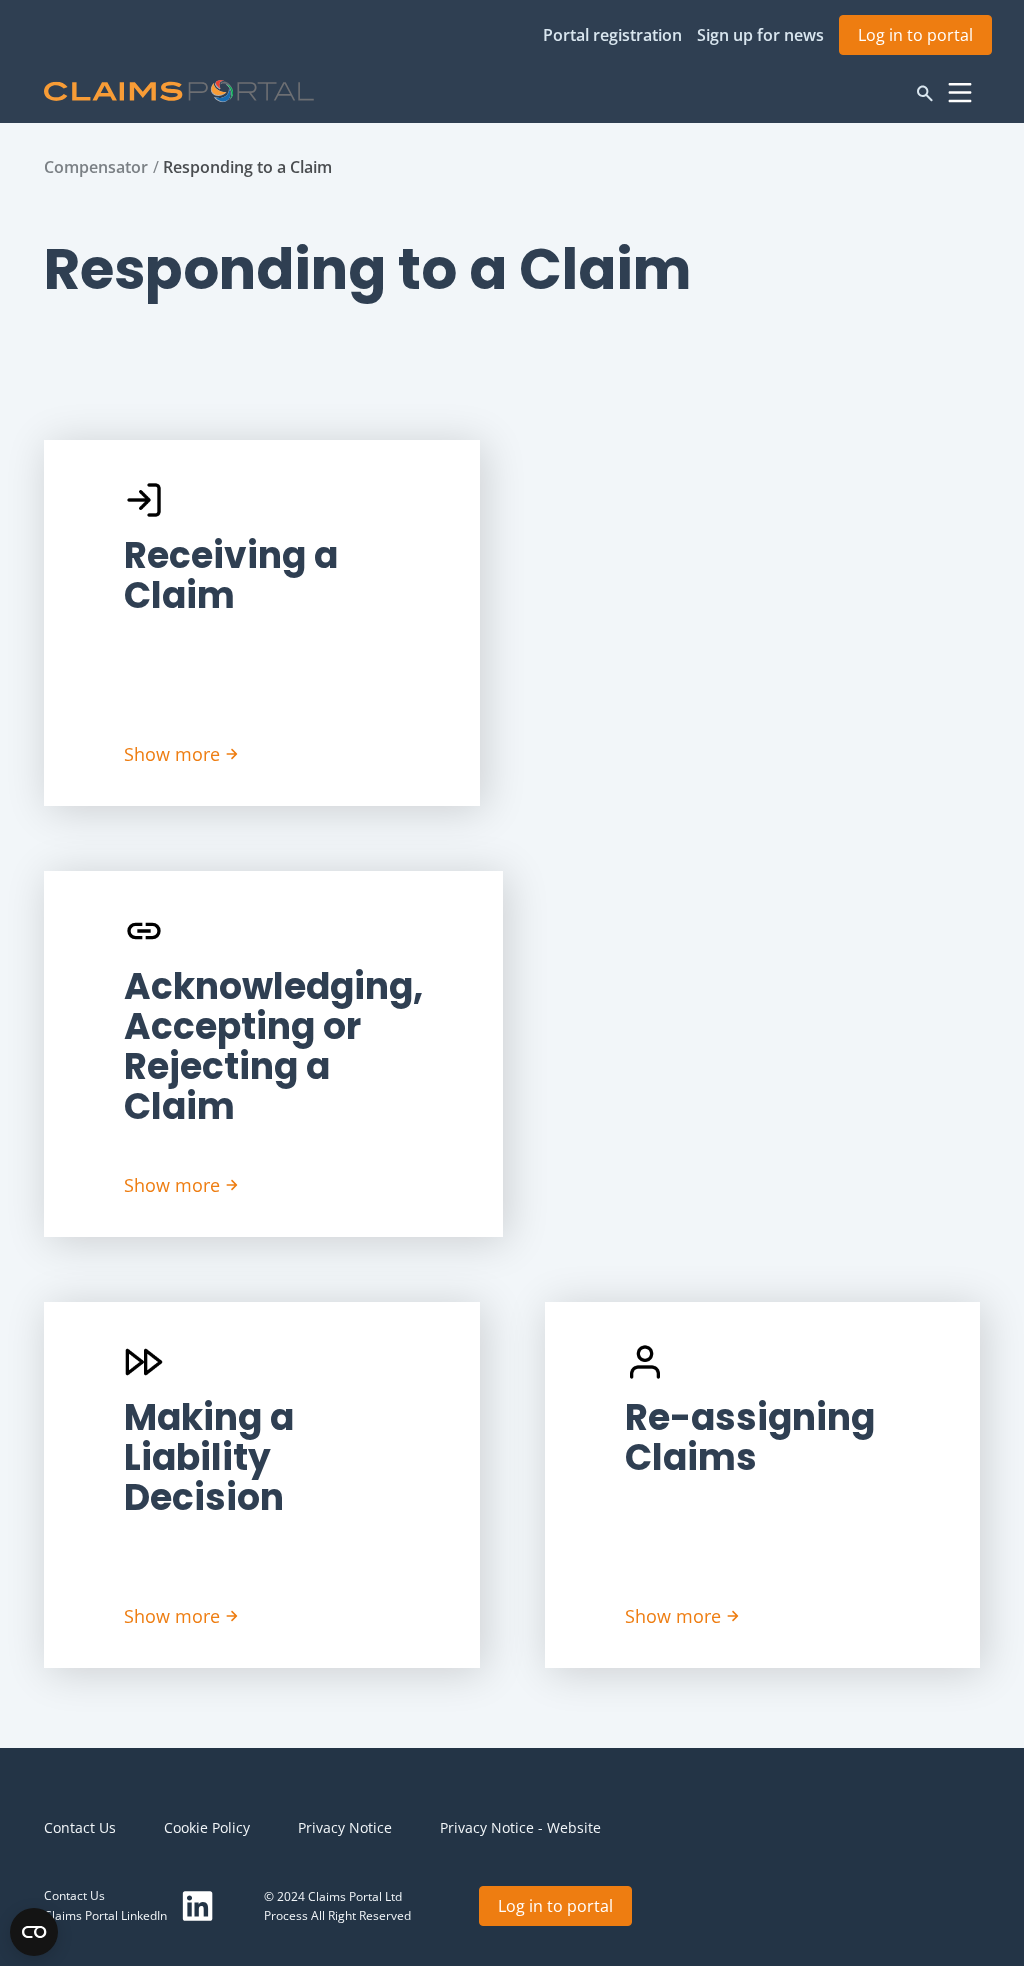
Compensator (96, 167)
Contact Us (80, 1827)
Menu (960, 93)
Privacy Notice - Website (520, 1827)
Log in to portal (915, 35)
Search (925, 93)
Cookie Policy (207, 1827)
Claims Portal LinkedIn (105, 1915)
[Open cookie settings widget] (34, 1932)
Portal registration (612, 35)
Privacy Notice (345, 1827)
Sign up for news (760, 35)
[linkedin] (198, 1906)
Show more (172, 754)
